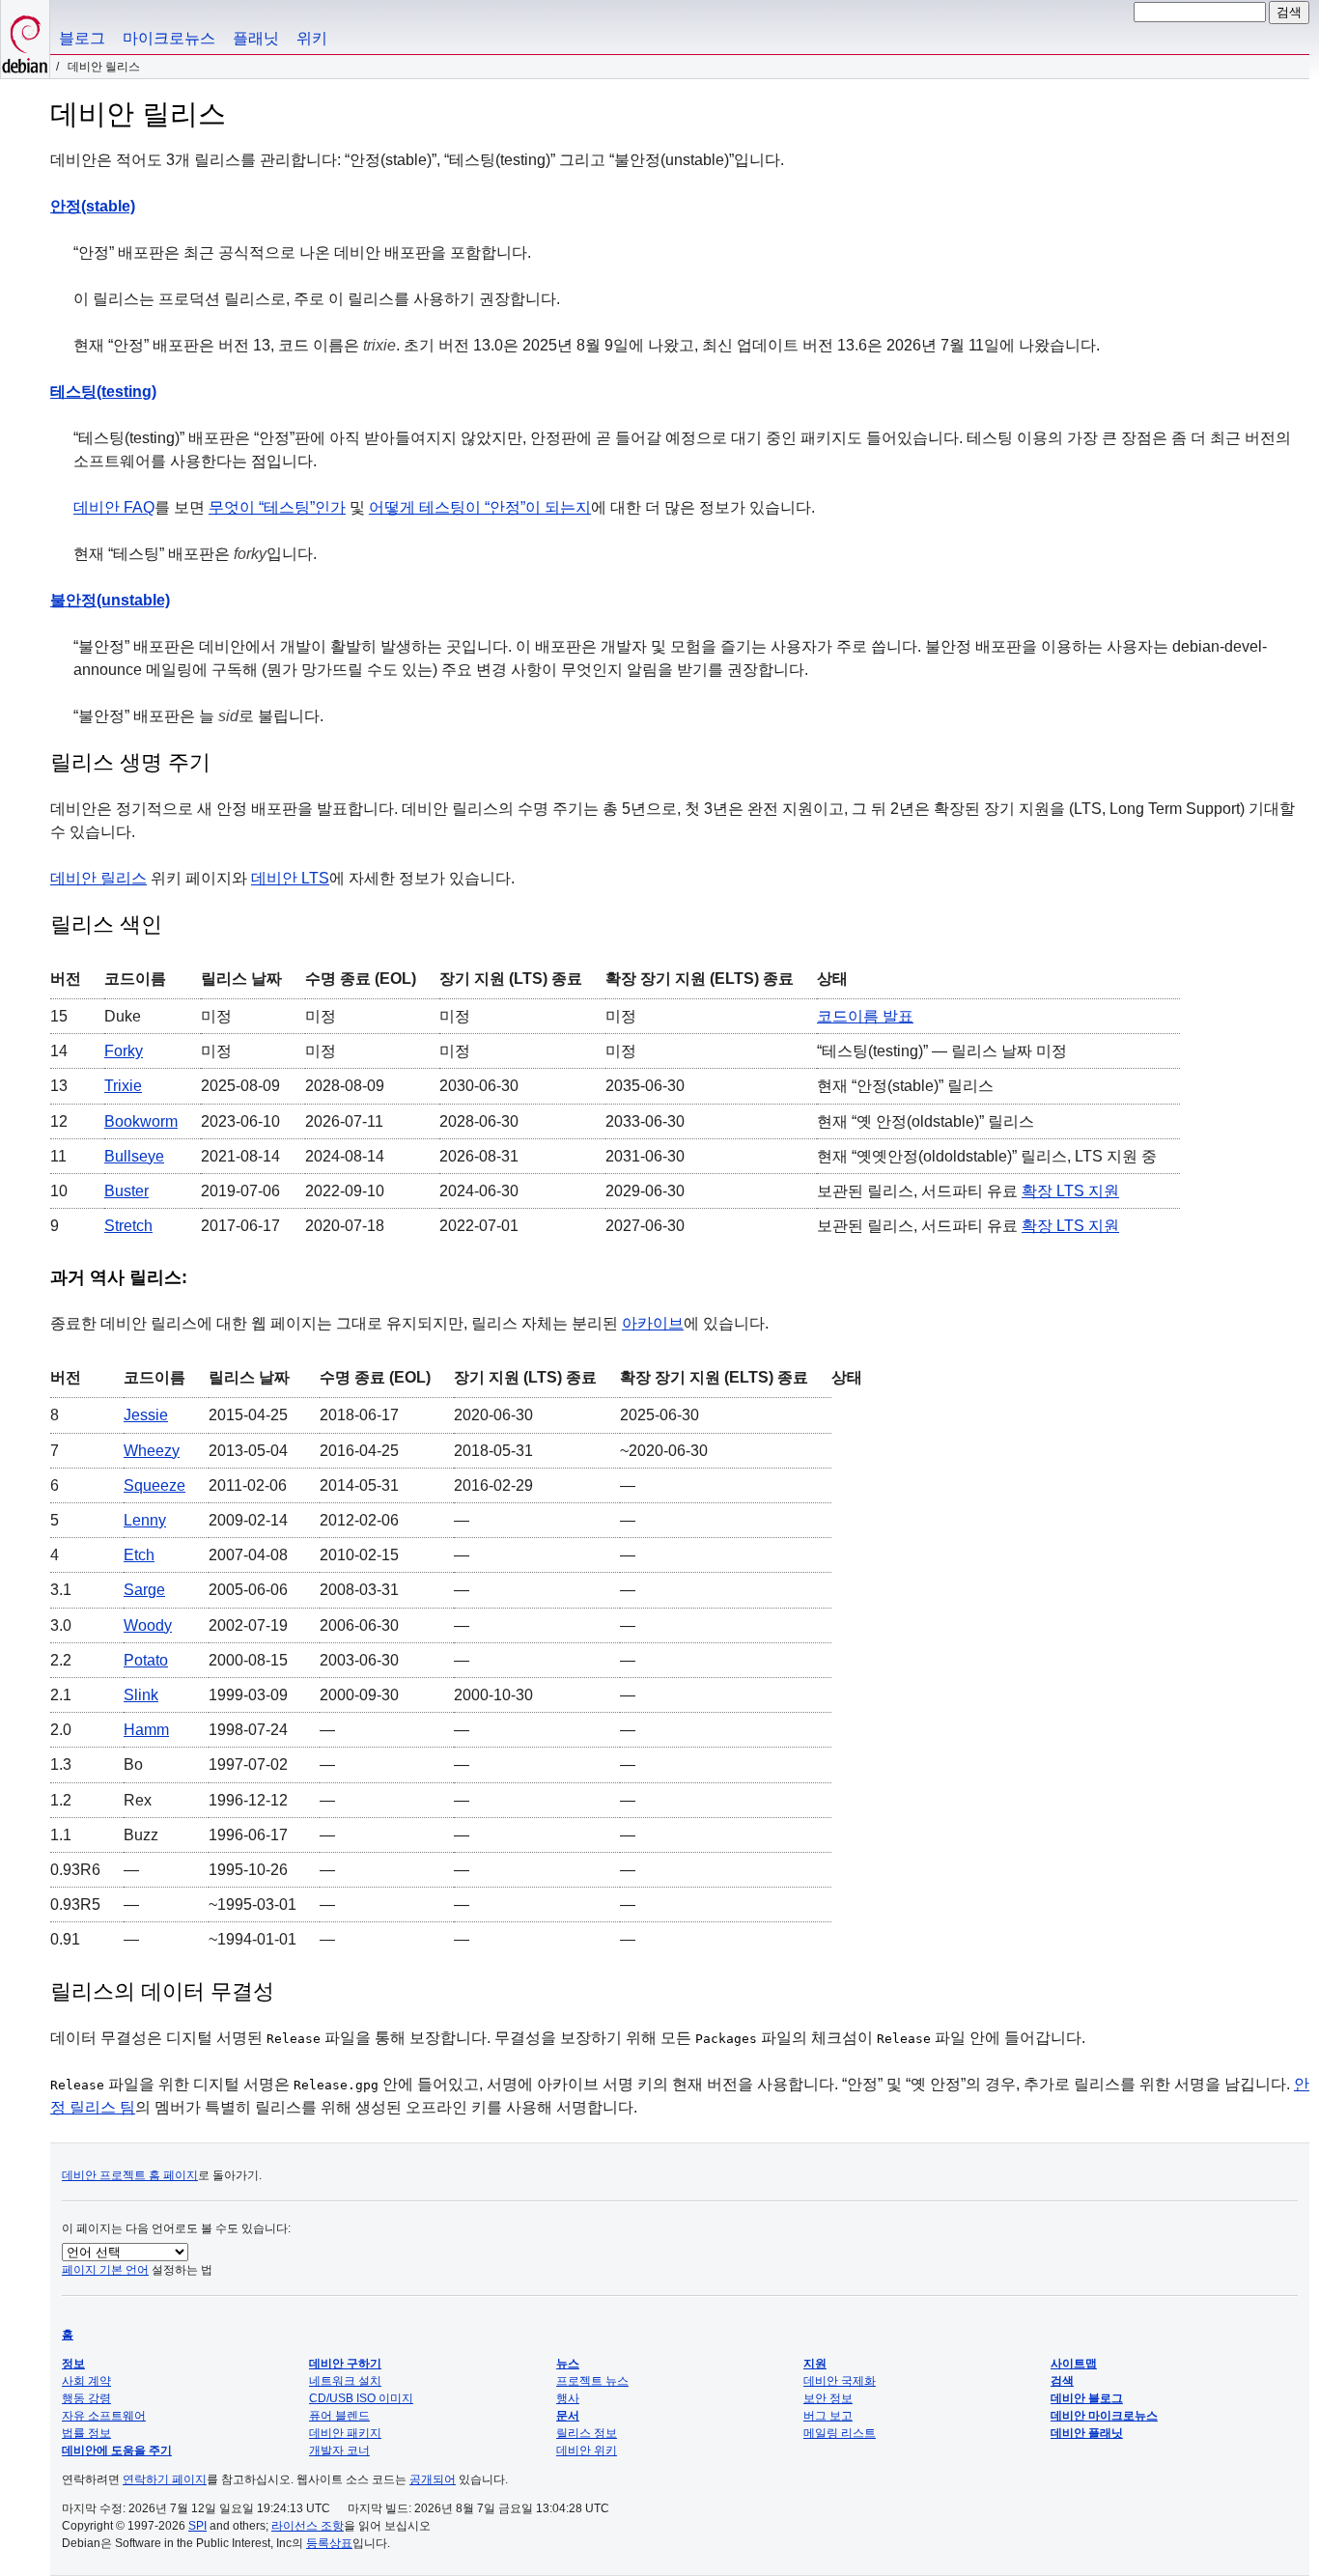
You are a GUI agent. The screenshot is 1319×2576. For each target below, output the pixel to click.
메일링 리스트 (840, 2433)
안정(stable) (93, 206)
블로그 (82, 38)
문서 (568, 2416)
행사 (568, 2398)
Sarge (144, 1590)
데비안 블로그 (1087, 2398)
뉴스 (568, 2364)
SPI (197, 2526)
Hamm (146, 1730)
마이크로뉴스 (169, 38)
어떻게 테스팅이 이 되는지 (480, 507)
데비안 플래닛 (1087, 2433)
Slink (141, 1695)
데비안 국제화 (840, 2381)
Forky (124, 1051)
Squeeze (154, 1485)
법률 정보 (86, 2433)
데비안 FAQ (114, 507)
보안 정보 (828, 2398)
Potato (146, 1660)
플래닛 (256, 38)
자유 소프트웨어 (104, 2416)
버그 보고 (828, 2416)
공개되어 (433, 2479)
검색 (1062, 2381)
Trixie (123, 1086)
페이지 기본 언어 (105, 2270)
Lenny (145, 1520)
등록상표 (329, 2543)
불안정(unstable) (110, 600)
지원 (815, 2364)
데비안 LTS (290, 878)
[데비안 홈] (25, 39)
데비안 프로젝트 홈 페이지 (130, 2175)
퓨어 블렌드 (339, 2416)
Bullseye (134, 1156)
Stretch (128, 1226)
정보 (73, 2364)
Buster (126, 1191)
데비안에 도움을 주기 (117, 2450)
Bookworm (141, 1121)
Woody (148, 1625)
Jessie (146, 1415)
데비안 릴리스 (98, 878)
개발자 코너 (339, 2450)
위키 (312, 38)
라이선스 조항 (308, 2526)
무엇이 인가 (277, 507)
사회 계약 (86, 2381)
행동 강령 (86, 2398)
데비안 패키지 (345, 2433)
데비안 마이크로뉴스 (1104, 2416)
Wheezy (152, 1451)
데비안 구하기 (345, 2364)
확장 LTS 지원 (1070, 1191)
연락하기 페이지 (165, 2479)
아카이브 (653, 1323)
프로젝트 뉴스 (592, 2381)
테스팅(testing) (103, 392)
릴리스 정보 (587, 2433)
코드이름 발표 (865, 1016)
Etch (139, 1555)
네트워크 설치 (345, 2381)
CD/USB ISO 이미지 (361, 2398)
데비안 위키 (587, 2450)
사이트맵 (1074, 2364)
